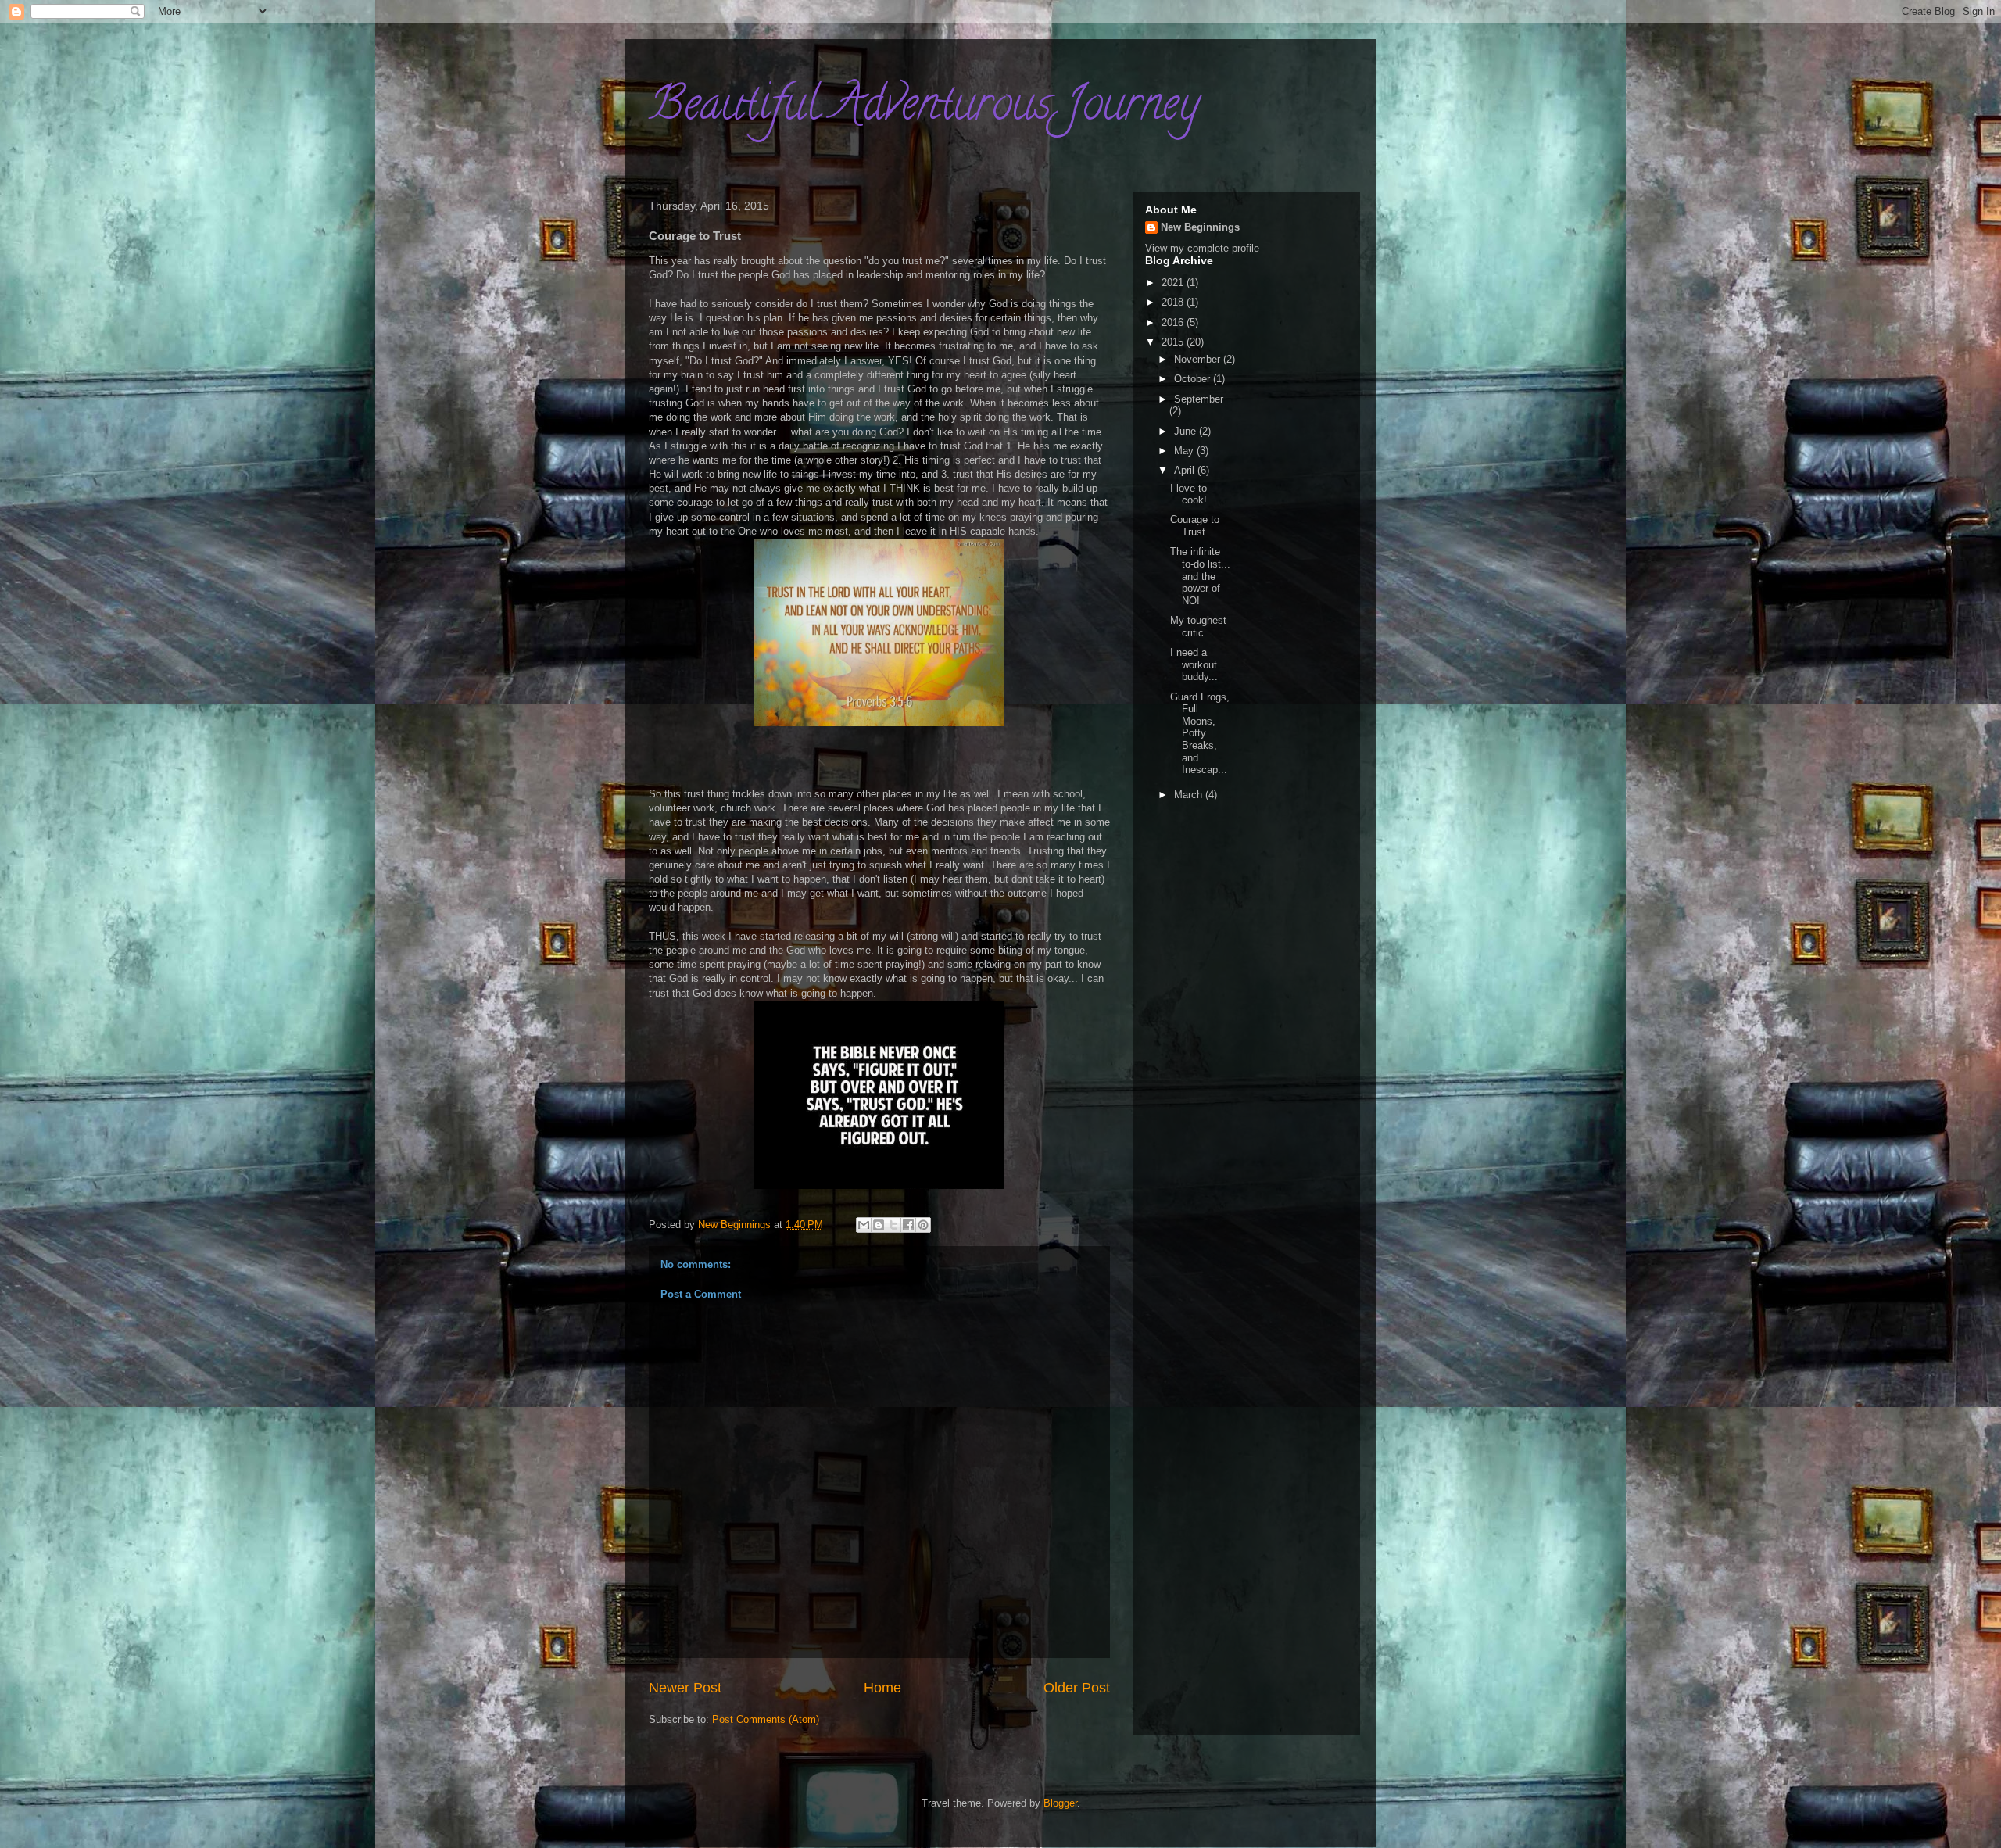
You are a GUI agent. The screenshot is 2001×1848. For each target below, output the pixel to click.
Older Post (1077, 1688)
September (1199, 399)
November (1199, 359)
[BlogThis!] (879, 1225)
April (1186, 470)
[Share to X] (893, 1225)
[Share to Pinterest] (923, 1225)
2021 (1174, 283)
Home (882, 1688)
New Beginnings (1200, 227)
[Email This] (864, 1225)
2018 (1174, 302)
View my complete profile (1202, 248)
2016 (1174, 322)
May (1185, 451)
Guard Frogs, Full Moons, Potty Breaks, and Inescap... (1200, 734)
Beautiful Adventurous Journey (924, 109)
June (1187, 431)
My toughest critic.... (1198, 627)
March (1190, 795)
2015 (1174, 342)
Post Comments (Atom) (766, 1719)
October (1194, 379)
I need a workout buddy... (1194, 664)
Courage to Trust (1195, 526)
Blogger (1060, 1803)
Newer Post (685, 1688)
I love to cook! (1188, 494)
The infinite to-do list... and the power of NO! (1200, 576)
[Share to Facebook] (908, 1225)
